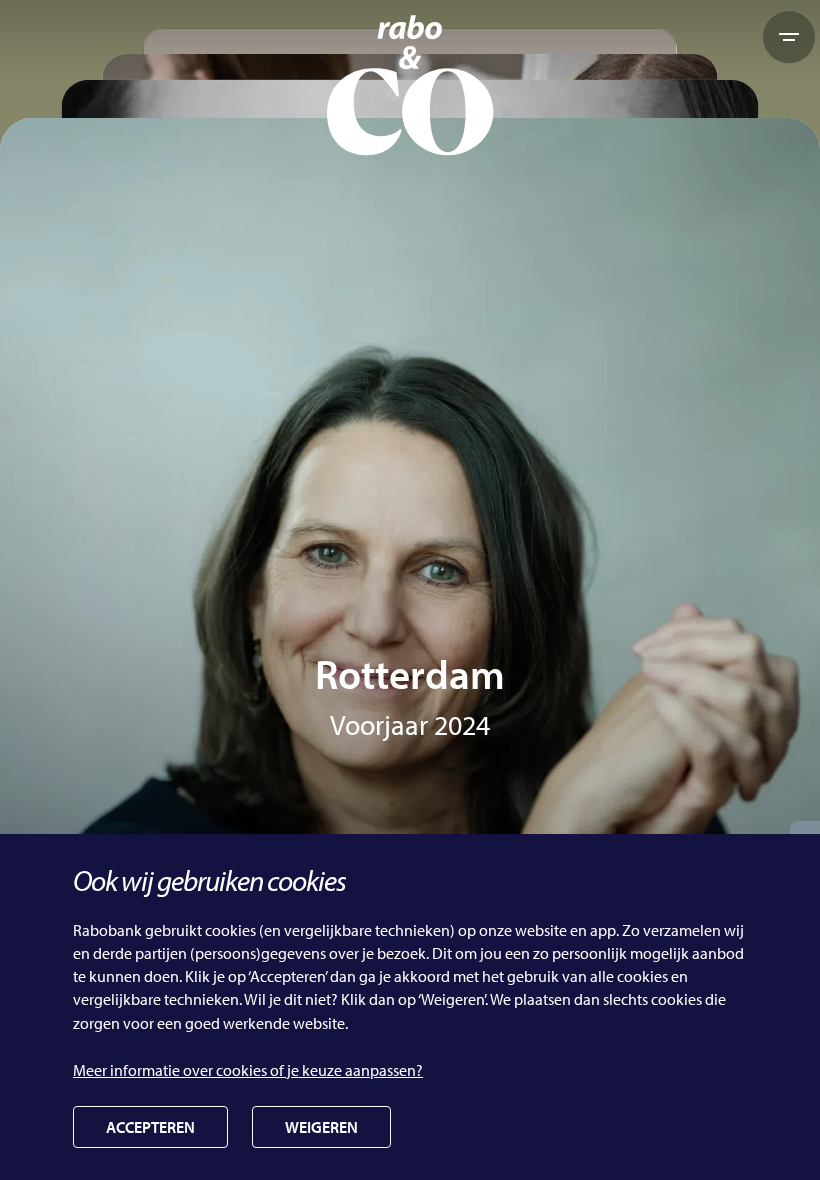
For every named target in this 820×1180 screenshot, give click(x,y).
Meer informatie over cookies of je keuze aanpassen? (248, 1070)
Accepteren (150, 1127)
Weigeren (321, 1127)
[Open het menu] (789, 37)
